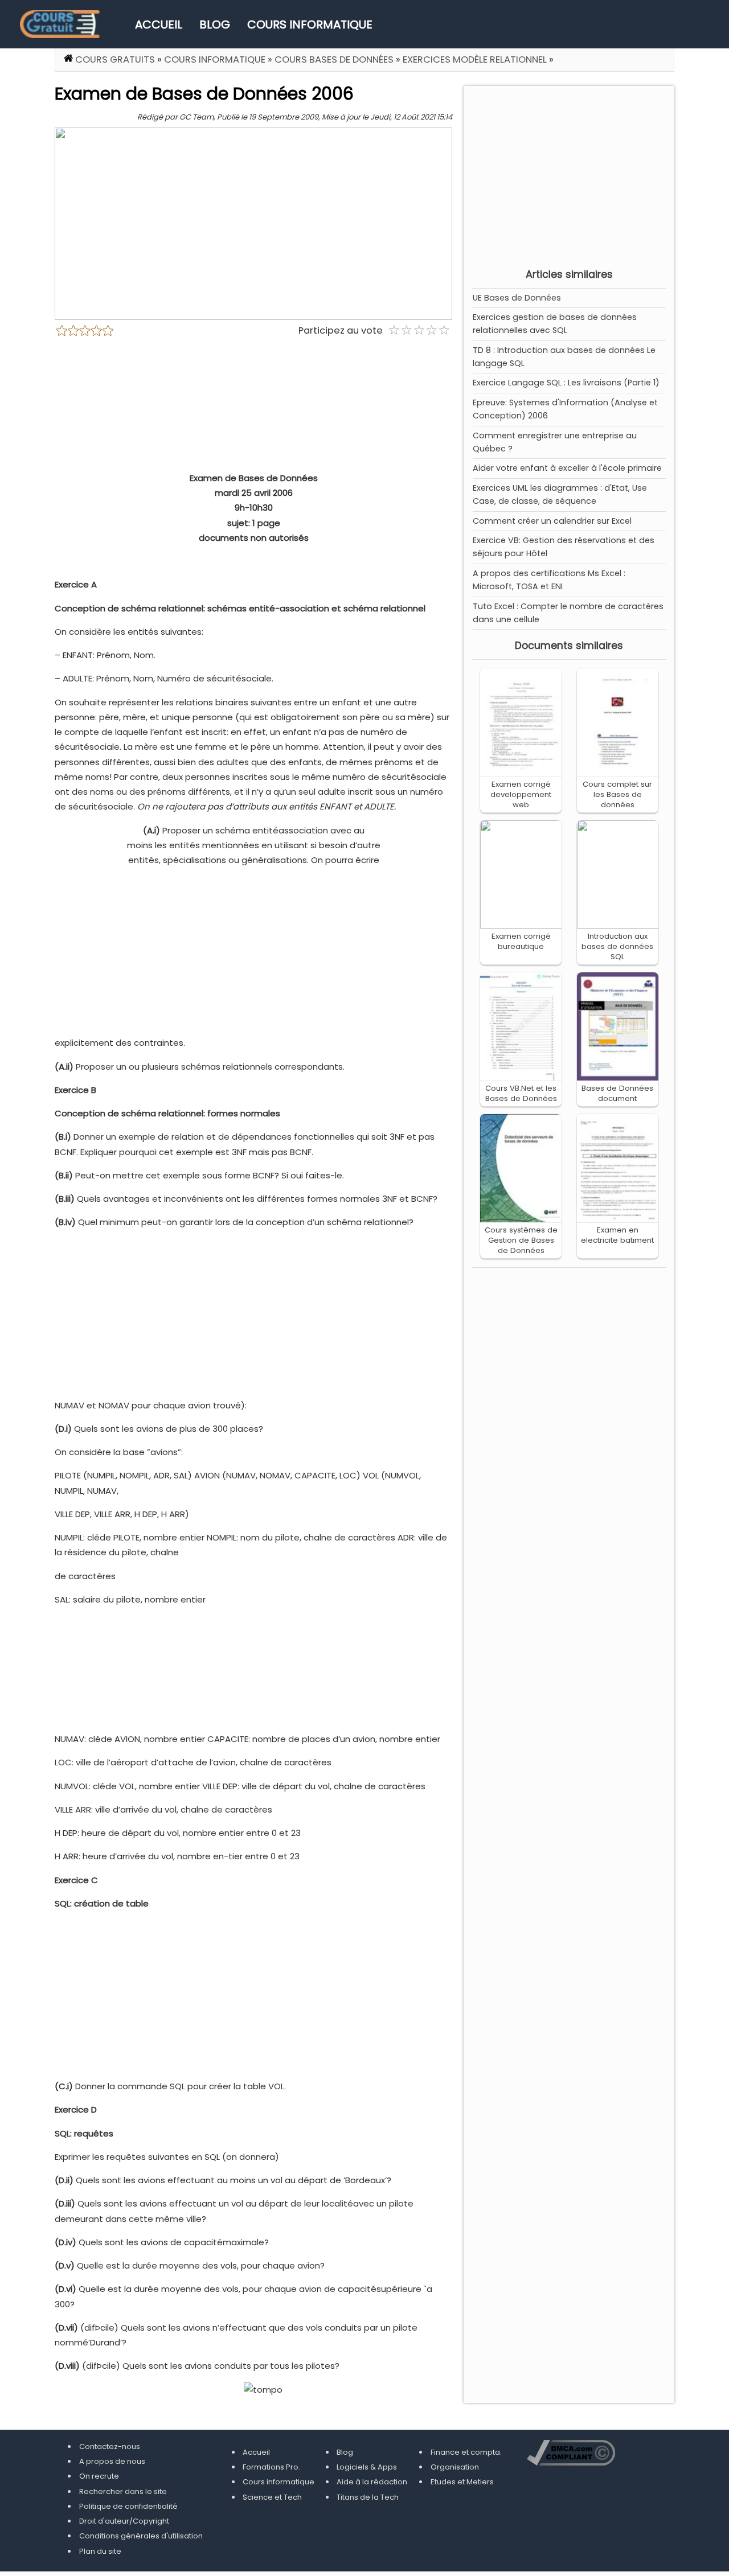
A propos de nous (112, 2461)
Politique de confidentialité (128, 2506)
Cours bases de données (334, 59)
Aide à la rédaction (372, 2482)
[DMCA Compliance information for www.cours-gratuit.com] (571, 2454)
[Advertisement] (569, 174)
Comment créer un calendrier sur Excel (552, 521)
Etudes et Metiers (462, 2482)
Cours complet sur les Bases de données (617, 794)
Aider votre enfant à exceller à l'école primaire (567, 468)
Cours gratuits (115, 59)
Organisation (455, 2467)
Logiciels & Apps (367, 2467)
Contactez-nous (110, 2446)
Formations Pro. (271, 2467)
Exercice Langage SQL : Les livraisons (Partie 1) (566, 383)
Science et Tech (272, 2497)
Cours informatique (310, 24)
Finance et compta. (466, 2452)
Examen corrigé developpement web (521, 794)
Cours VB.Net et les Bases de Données (521, 1093)
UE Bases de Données (517, 298)
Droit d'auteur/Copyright (124, 2521)
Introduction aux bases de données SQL (617, 946)
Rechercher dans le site (123, 2491)
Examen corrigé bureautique (521, 941)
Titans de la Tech (368, 2497)
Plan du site (100, 2551)
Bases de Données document (617, 1093)
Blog (215, 24)
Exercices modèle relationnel (475, 59)
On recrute (99, 2476)
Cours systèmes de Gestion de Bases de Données (521, 1240)
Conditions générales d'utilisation (141, 2536)
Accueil (159, 24)
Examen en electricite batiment (617, 1235)
